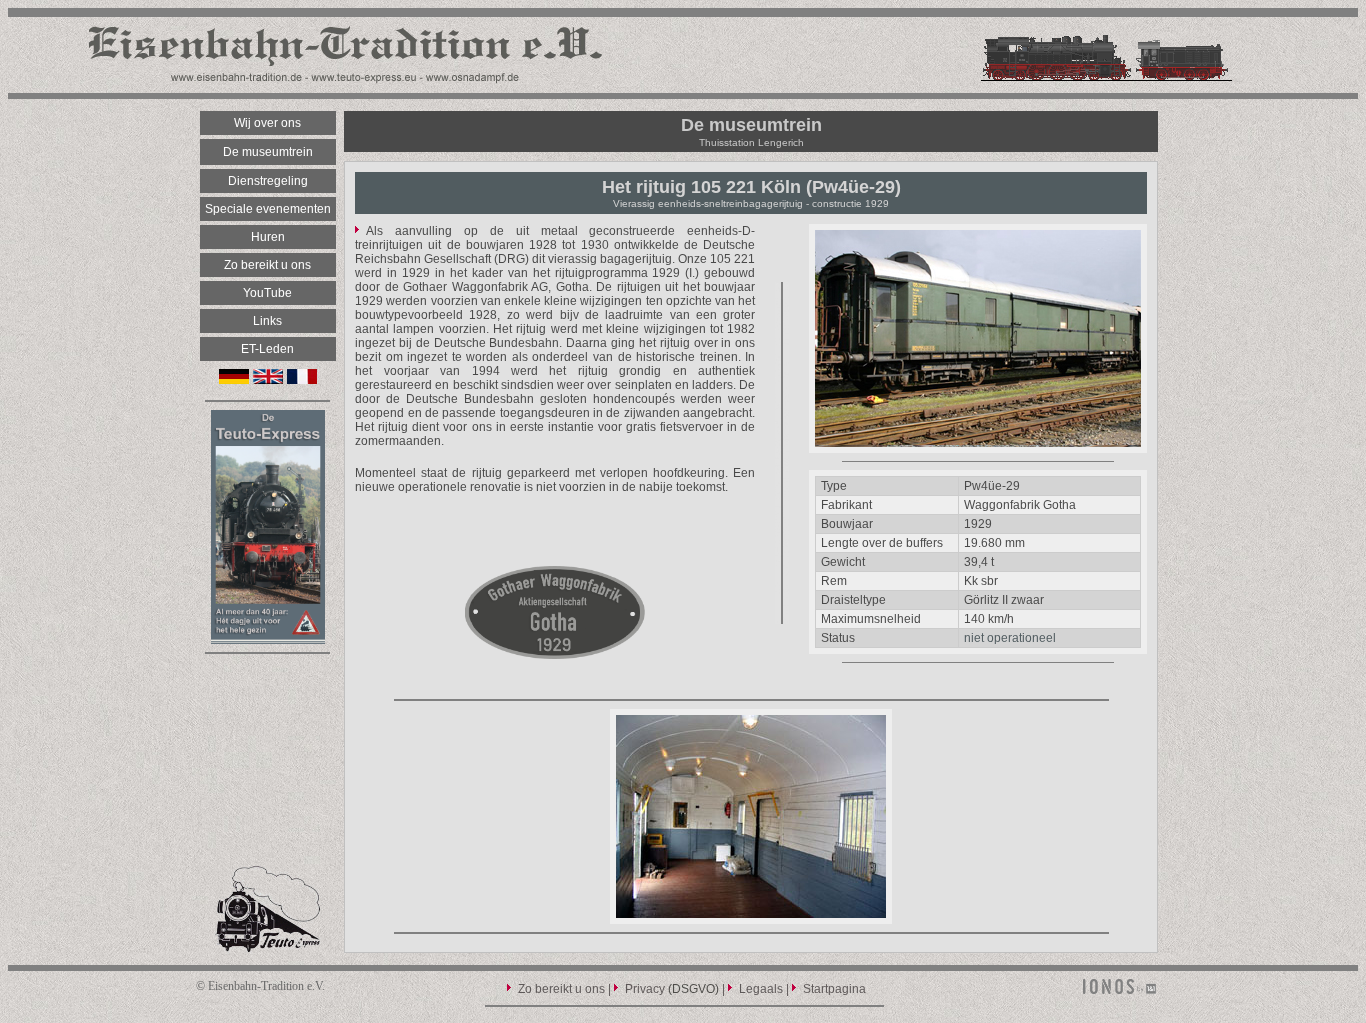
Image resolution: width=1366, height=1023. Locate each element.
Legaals (761, 989)
